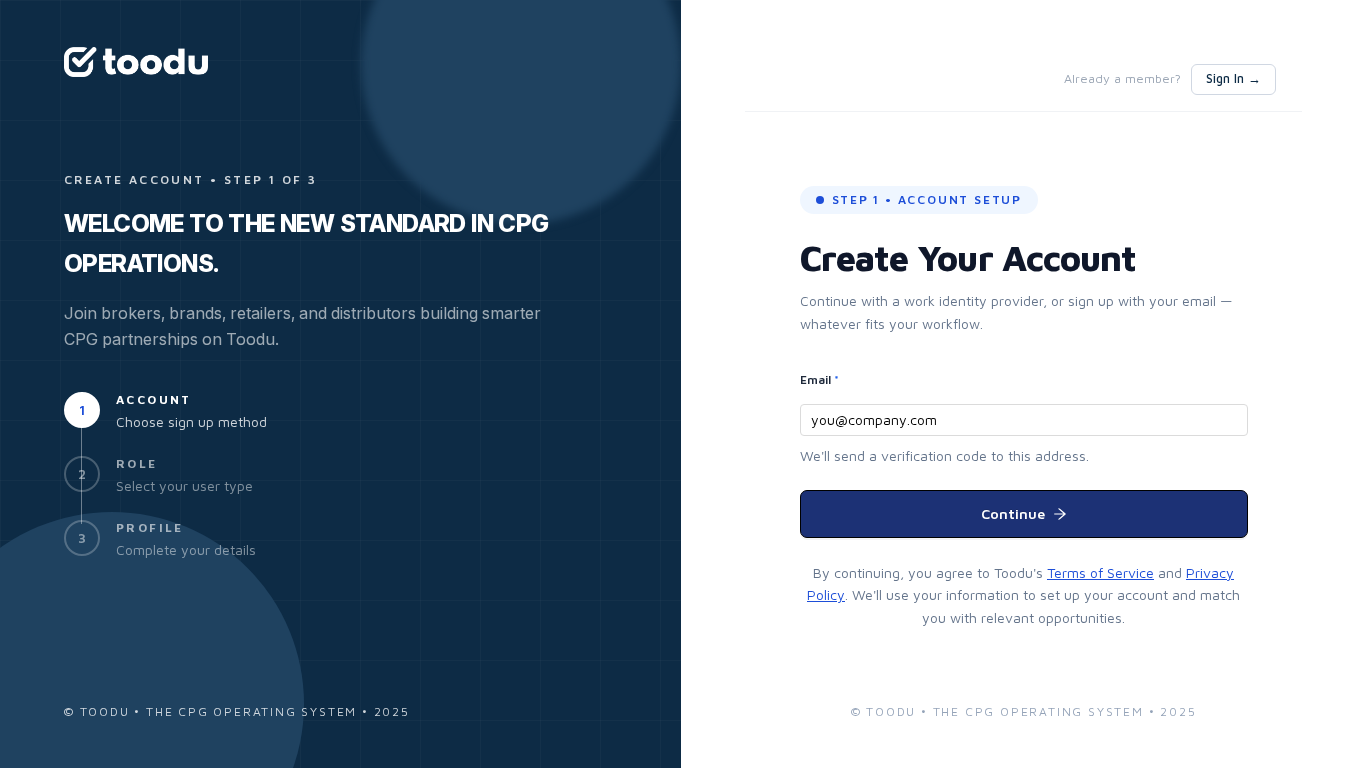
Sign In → (1233, 78)
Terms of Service (1100, 572)
